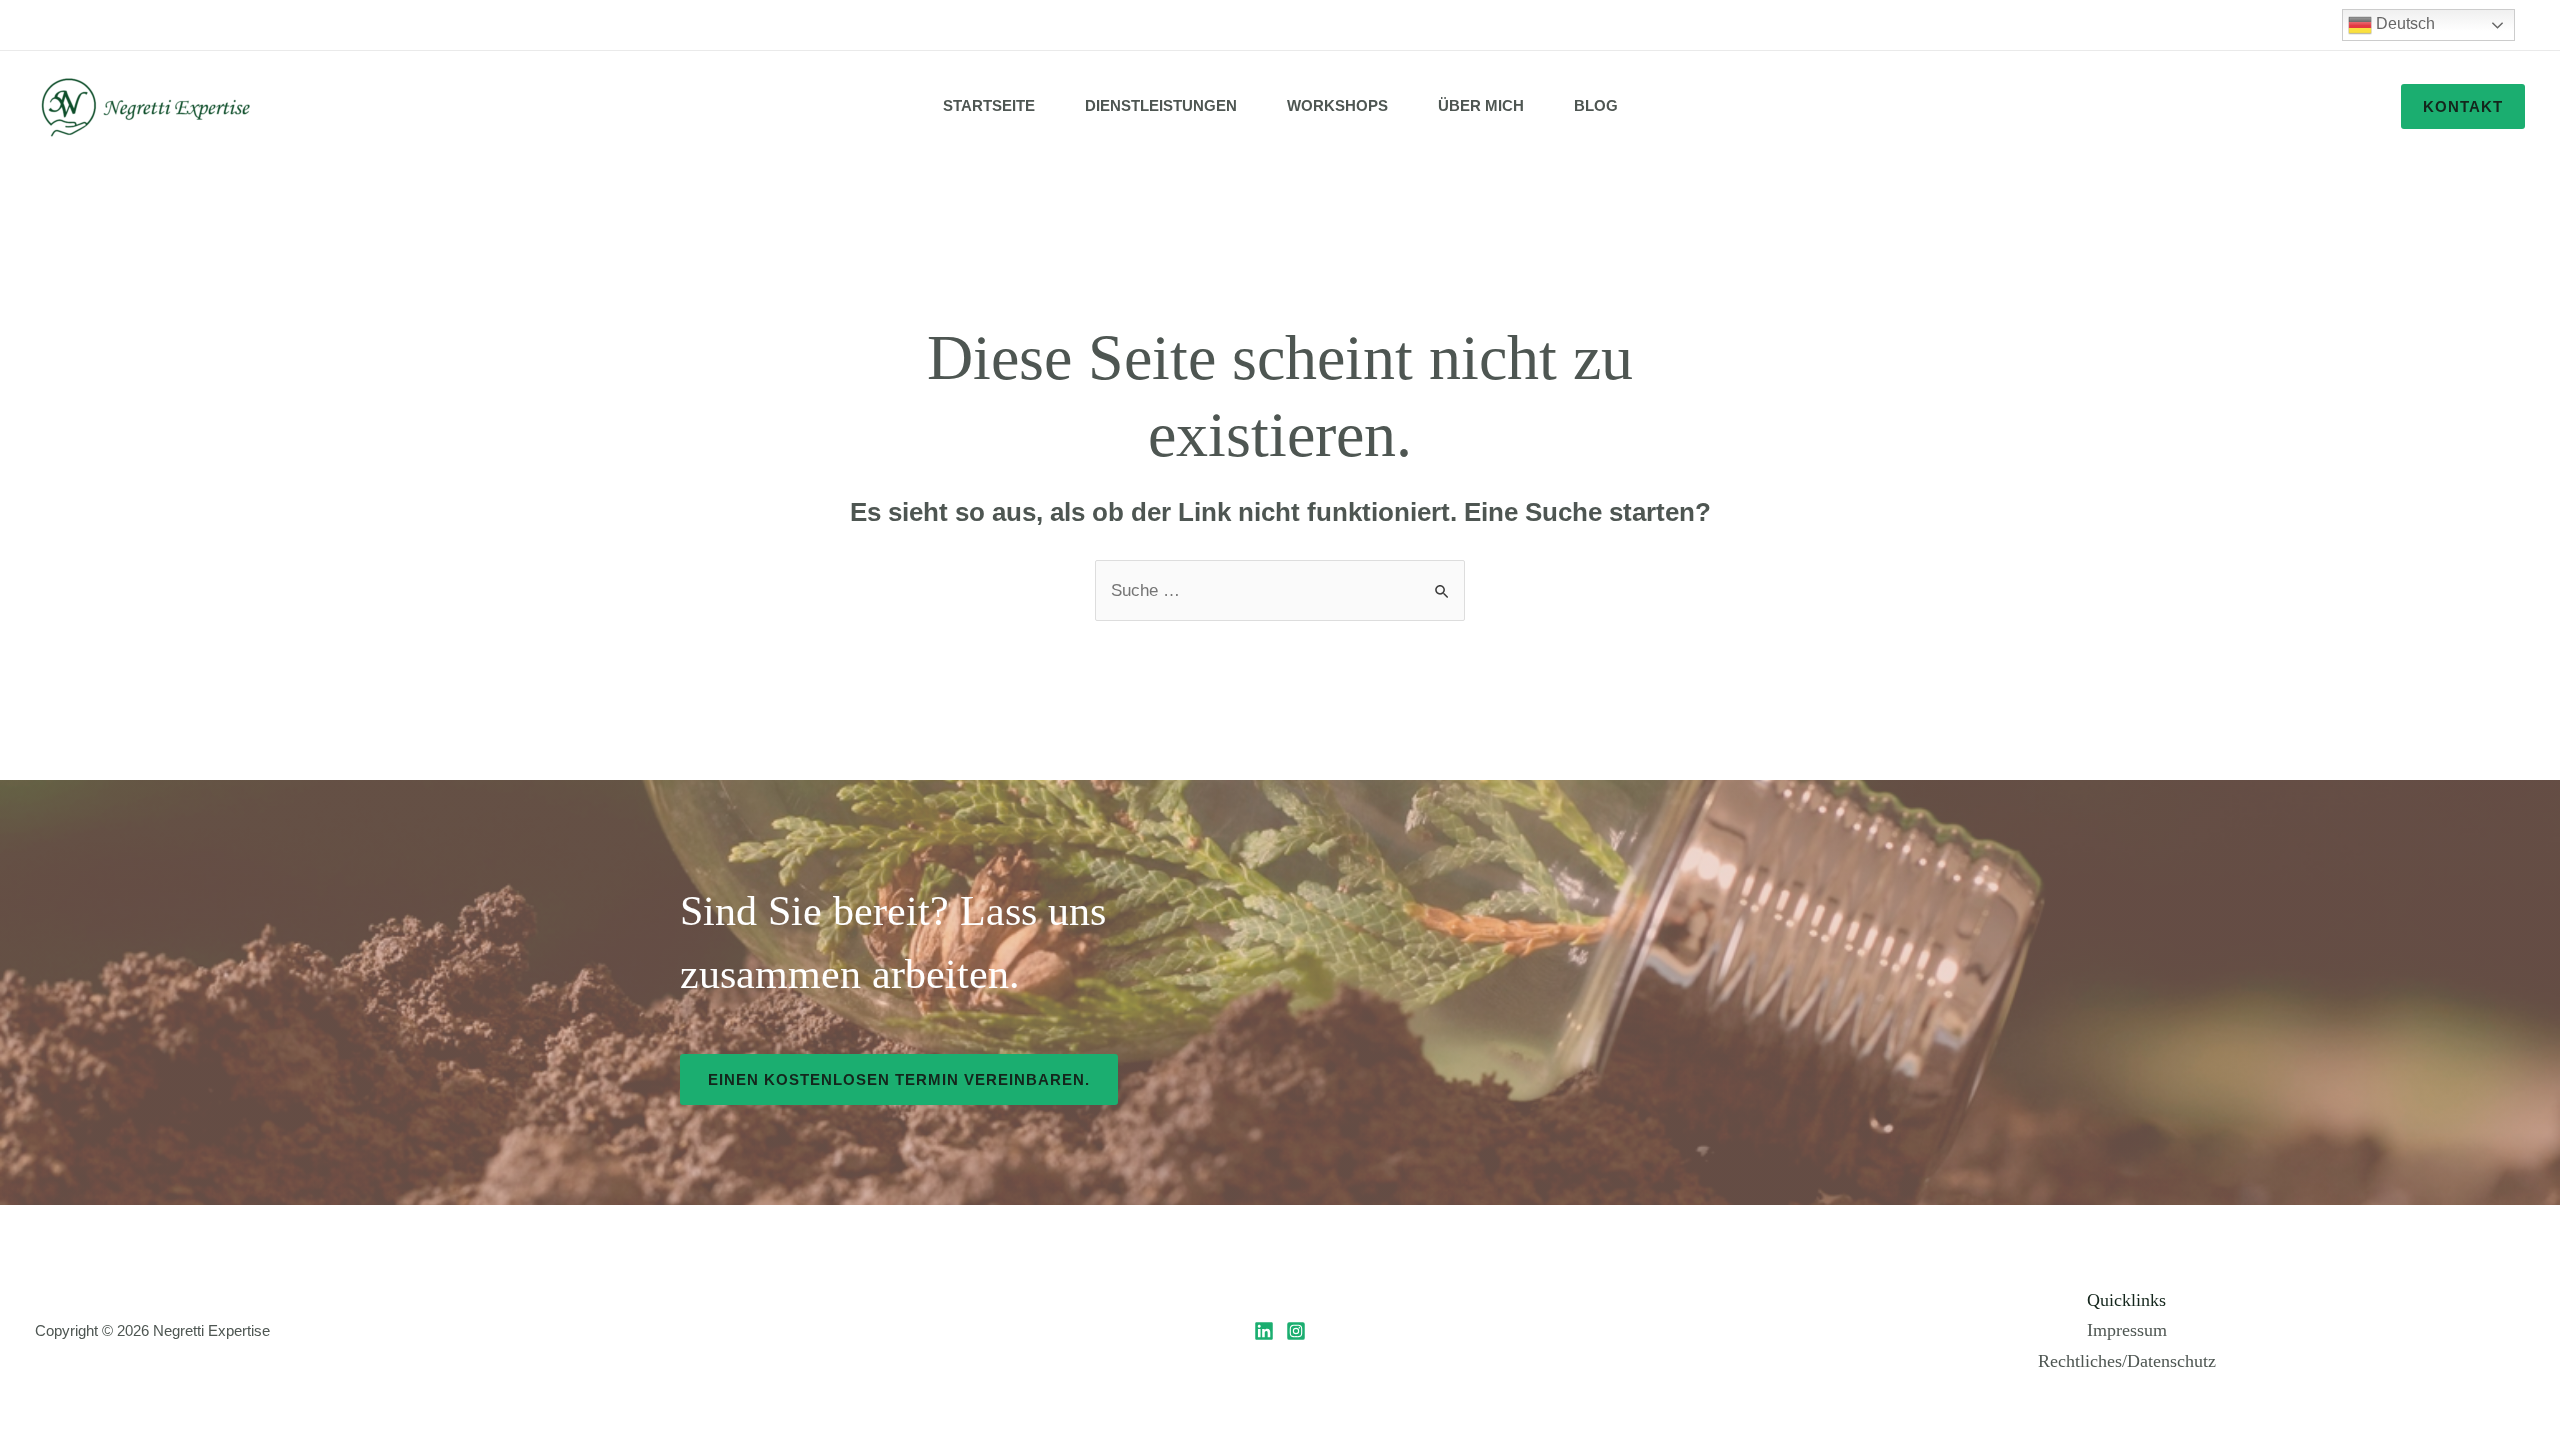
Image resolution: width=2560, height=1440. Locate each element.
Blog (1596, 105)
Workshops (1337, 105)
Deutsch (2403, 23)
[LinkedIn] (1264, 1331)
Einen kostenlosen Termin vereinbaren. (899, 1079)
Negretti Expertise (211, 1330)
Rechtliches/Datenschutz (2127, 1361)
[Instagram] (1296, 1331)
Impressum (2127, 1330)
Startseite (989, 105)
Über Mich (1481, 105)
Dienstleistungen (1161, 105)
